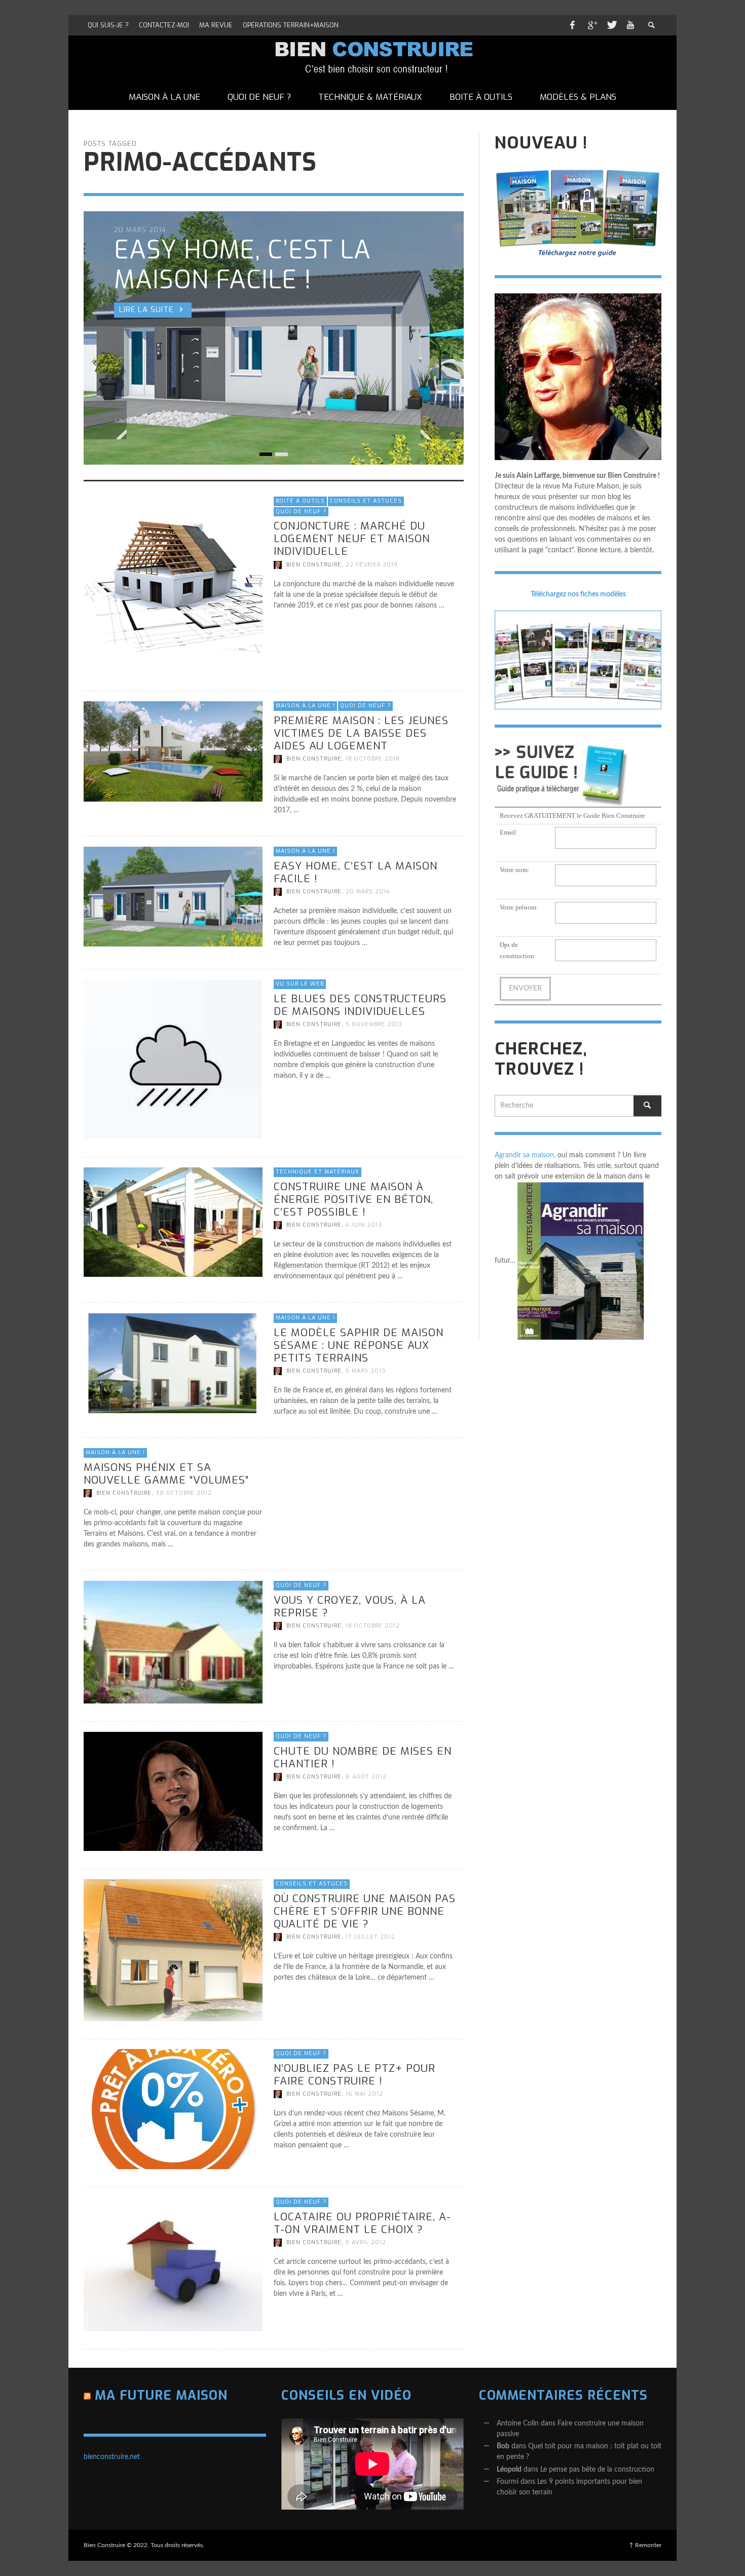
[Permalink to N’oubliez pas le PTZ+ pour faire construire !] (173, 2109)
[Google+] (592, 25)
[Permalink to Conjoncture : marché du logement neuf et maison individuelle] (173, 585)
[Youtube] (630, 25)
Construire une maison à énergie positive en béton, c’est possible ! (353, 1199)
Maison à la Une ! (305, 706)
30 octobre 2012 (184, 1493)
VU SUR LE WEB (300, 984)
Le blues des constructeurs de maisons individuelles (360, 1005)
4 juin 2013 (364, 1225)
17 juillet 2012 (370, 1937)
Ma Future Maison (161, 2395)
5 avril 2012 (366, 2242)
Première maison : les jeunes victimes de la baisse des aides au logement (361, 733)
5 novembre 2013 (374, 1024)
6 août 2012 (366, 1777)
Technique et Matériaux (318, 1172)
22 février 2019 (372, 564)
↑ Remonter (645, 2545)
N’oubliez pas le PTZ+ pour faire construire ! (355, 2075)
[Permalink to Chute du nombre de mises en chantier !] (173, 1791)
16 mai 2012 (364, 2094)
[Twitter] (611, 25)
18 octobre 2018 (373, 759)
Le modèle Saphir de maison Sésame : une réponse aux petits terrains (359, 1345)
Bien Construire (314, 564)
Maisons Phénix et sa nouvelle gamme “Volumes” (166, 1473)
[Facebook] (572, 25)
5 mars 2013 (366, 1371)
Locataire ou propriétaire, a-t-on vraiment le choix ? (362, 2223)
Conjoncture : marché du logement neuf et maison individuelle (352, 539)
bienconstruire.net (112, 2457)
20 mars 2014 (368, 892)
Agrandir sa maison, (525, 1155)
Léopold (509, 2470)
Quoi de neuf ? (301, 511)
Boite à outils (300, 501)
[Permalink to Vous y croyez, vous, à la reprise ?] (173, 1642)
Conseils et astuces (366, 501)
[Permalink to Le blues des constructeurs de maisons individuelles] (173, 1059)
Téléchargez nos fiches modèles (578, 594)
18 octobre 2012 (373, 1626)
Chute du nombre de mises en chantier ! (363, 1757)
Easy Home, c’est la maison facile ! (356, 872)
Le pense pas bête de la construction (597, 2470)
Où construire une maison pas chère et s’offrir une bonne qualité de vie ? (365, 1911)
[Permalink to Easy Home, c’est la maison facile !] (173, 897)
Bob (503, 2446)
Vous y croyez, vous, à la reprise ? (350, 1606)
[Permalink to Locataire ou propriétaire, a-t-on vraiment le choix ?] (173, 2264)
